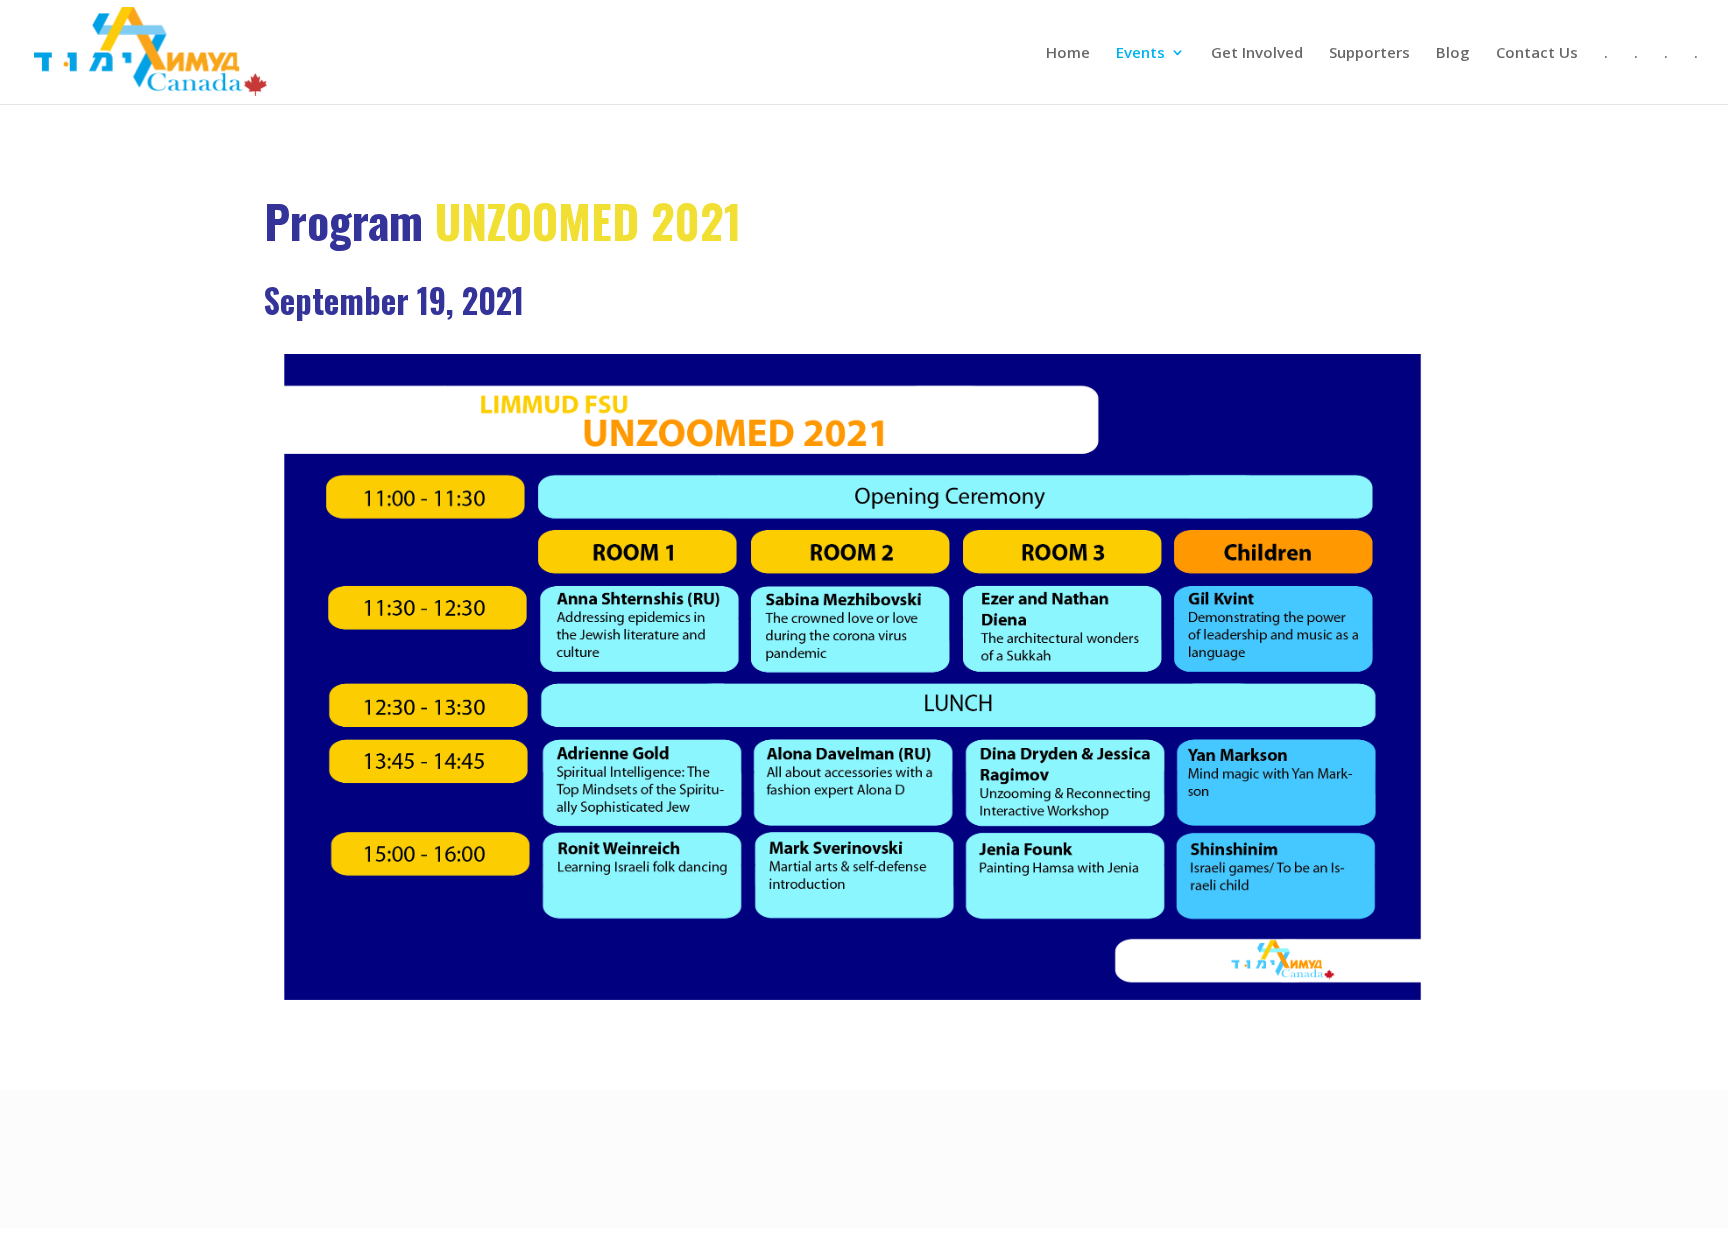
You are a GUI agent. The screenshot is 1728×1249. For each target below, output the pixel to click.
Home (1068, 53)
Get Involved (1257, 53)
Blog (1453, 53)
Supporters (1369, 53)
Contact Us (1537, 53)
